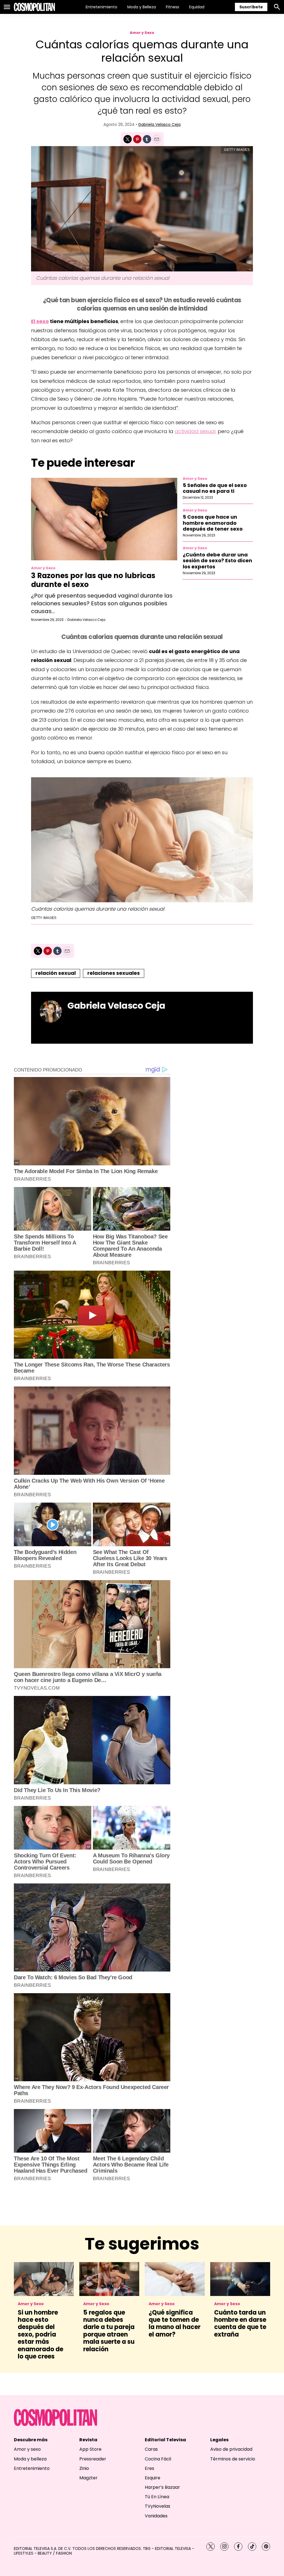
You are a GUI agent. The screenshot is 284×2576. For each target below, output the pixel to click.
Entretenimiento (102, 7)
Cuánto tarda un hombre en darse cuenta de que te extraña (240, 2323)
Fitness (173, 7)
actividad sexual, (196, 431)
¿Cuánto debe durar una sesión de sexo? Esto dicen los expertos (217, 561)
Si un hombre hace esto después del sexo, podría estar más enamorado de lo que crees (40, 2334)
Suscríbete (251, 7)
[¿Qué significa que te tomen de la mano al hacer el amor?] (175, 2279)
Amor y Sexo (142, 33)
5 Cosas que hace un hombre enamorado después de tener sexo (213, 523)
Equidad (197, 7)
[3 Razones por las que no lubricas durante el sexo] (104, 519)
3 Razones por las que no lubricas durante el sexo (93, 580)
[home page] (34, 7)
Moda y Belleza (142, 7)
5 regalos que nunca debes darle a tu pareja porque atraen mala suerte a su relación (109, 2331)
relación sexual (56, 973)
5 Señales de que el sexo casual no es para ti (215, 488)
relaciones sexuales (114, 973)
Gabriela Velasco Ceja (159, 124)
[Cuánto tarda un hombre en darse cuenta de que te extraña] (240, 2279)
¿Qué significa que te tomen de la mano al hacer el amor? (175, 2323)
